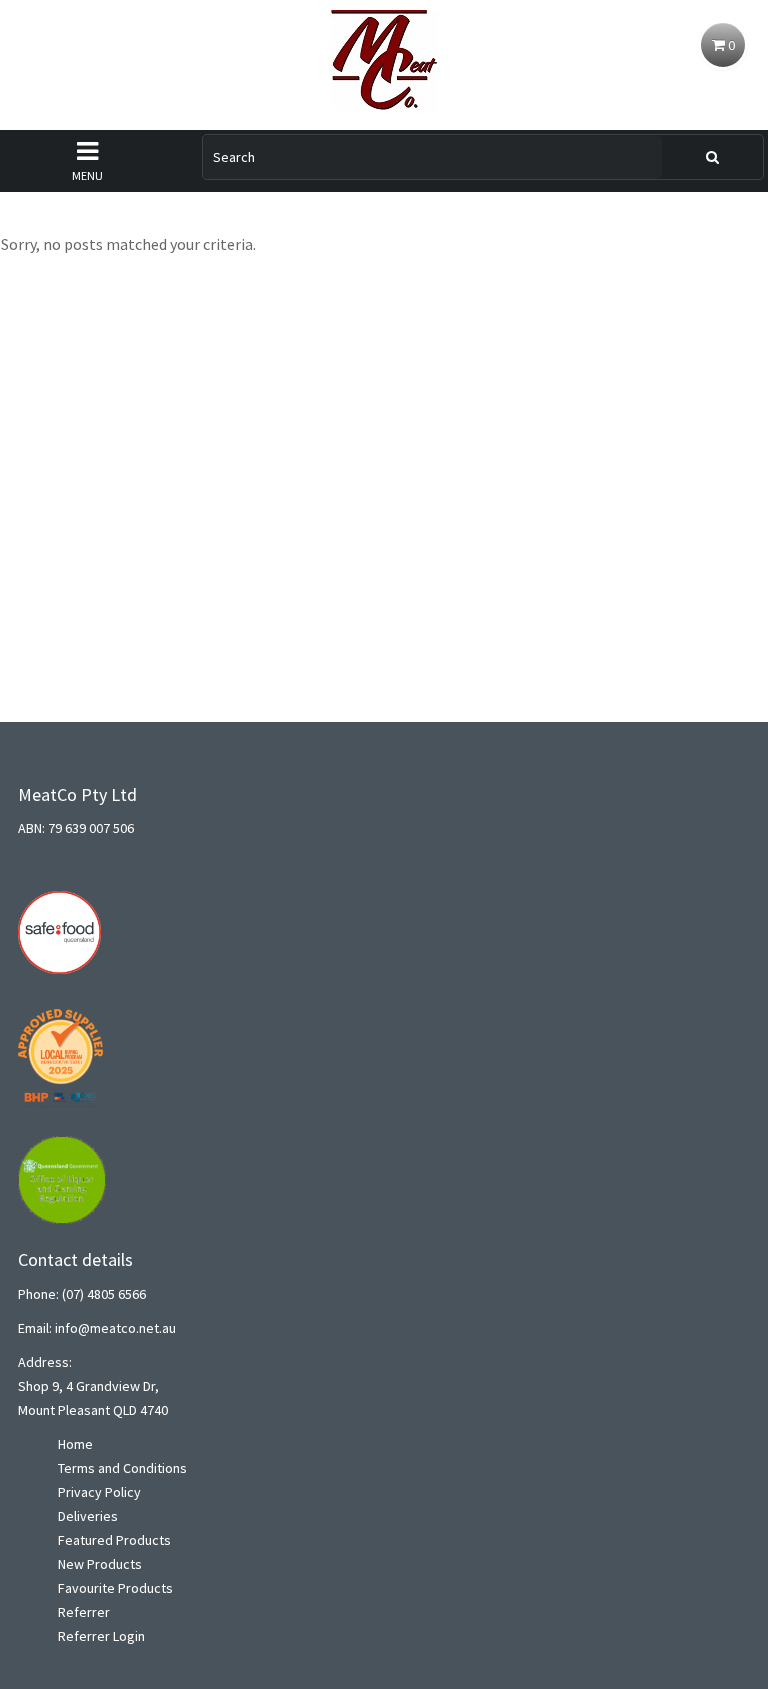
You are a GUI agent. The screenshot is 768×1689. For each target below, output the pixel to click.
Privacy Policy (99, 1492)
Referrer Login (101, 1636)
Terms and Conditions (122, 1468)
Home (75, 1444)
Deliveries (88, 1516)
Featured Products (114, 1540)
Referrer (84, 1612)
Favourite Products (115, 1588)
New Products (100, 1564)
